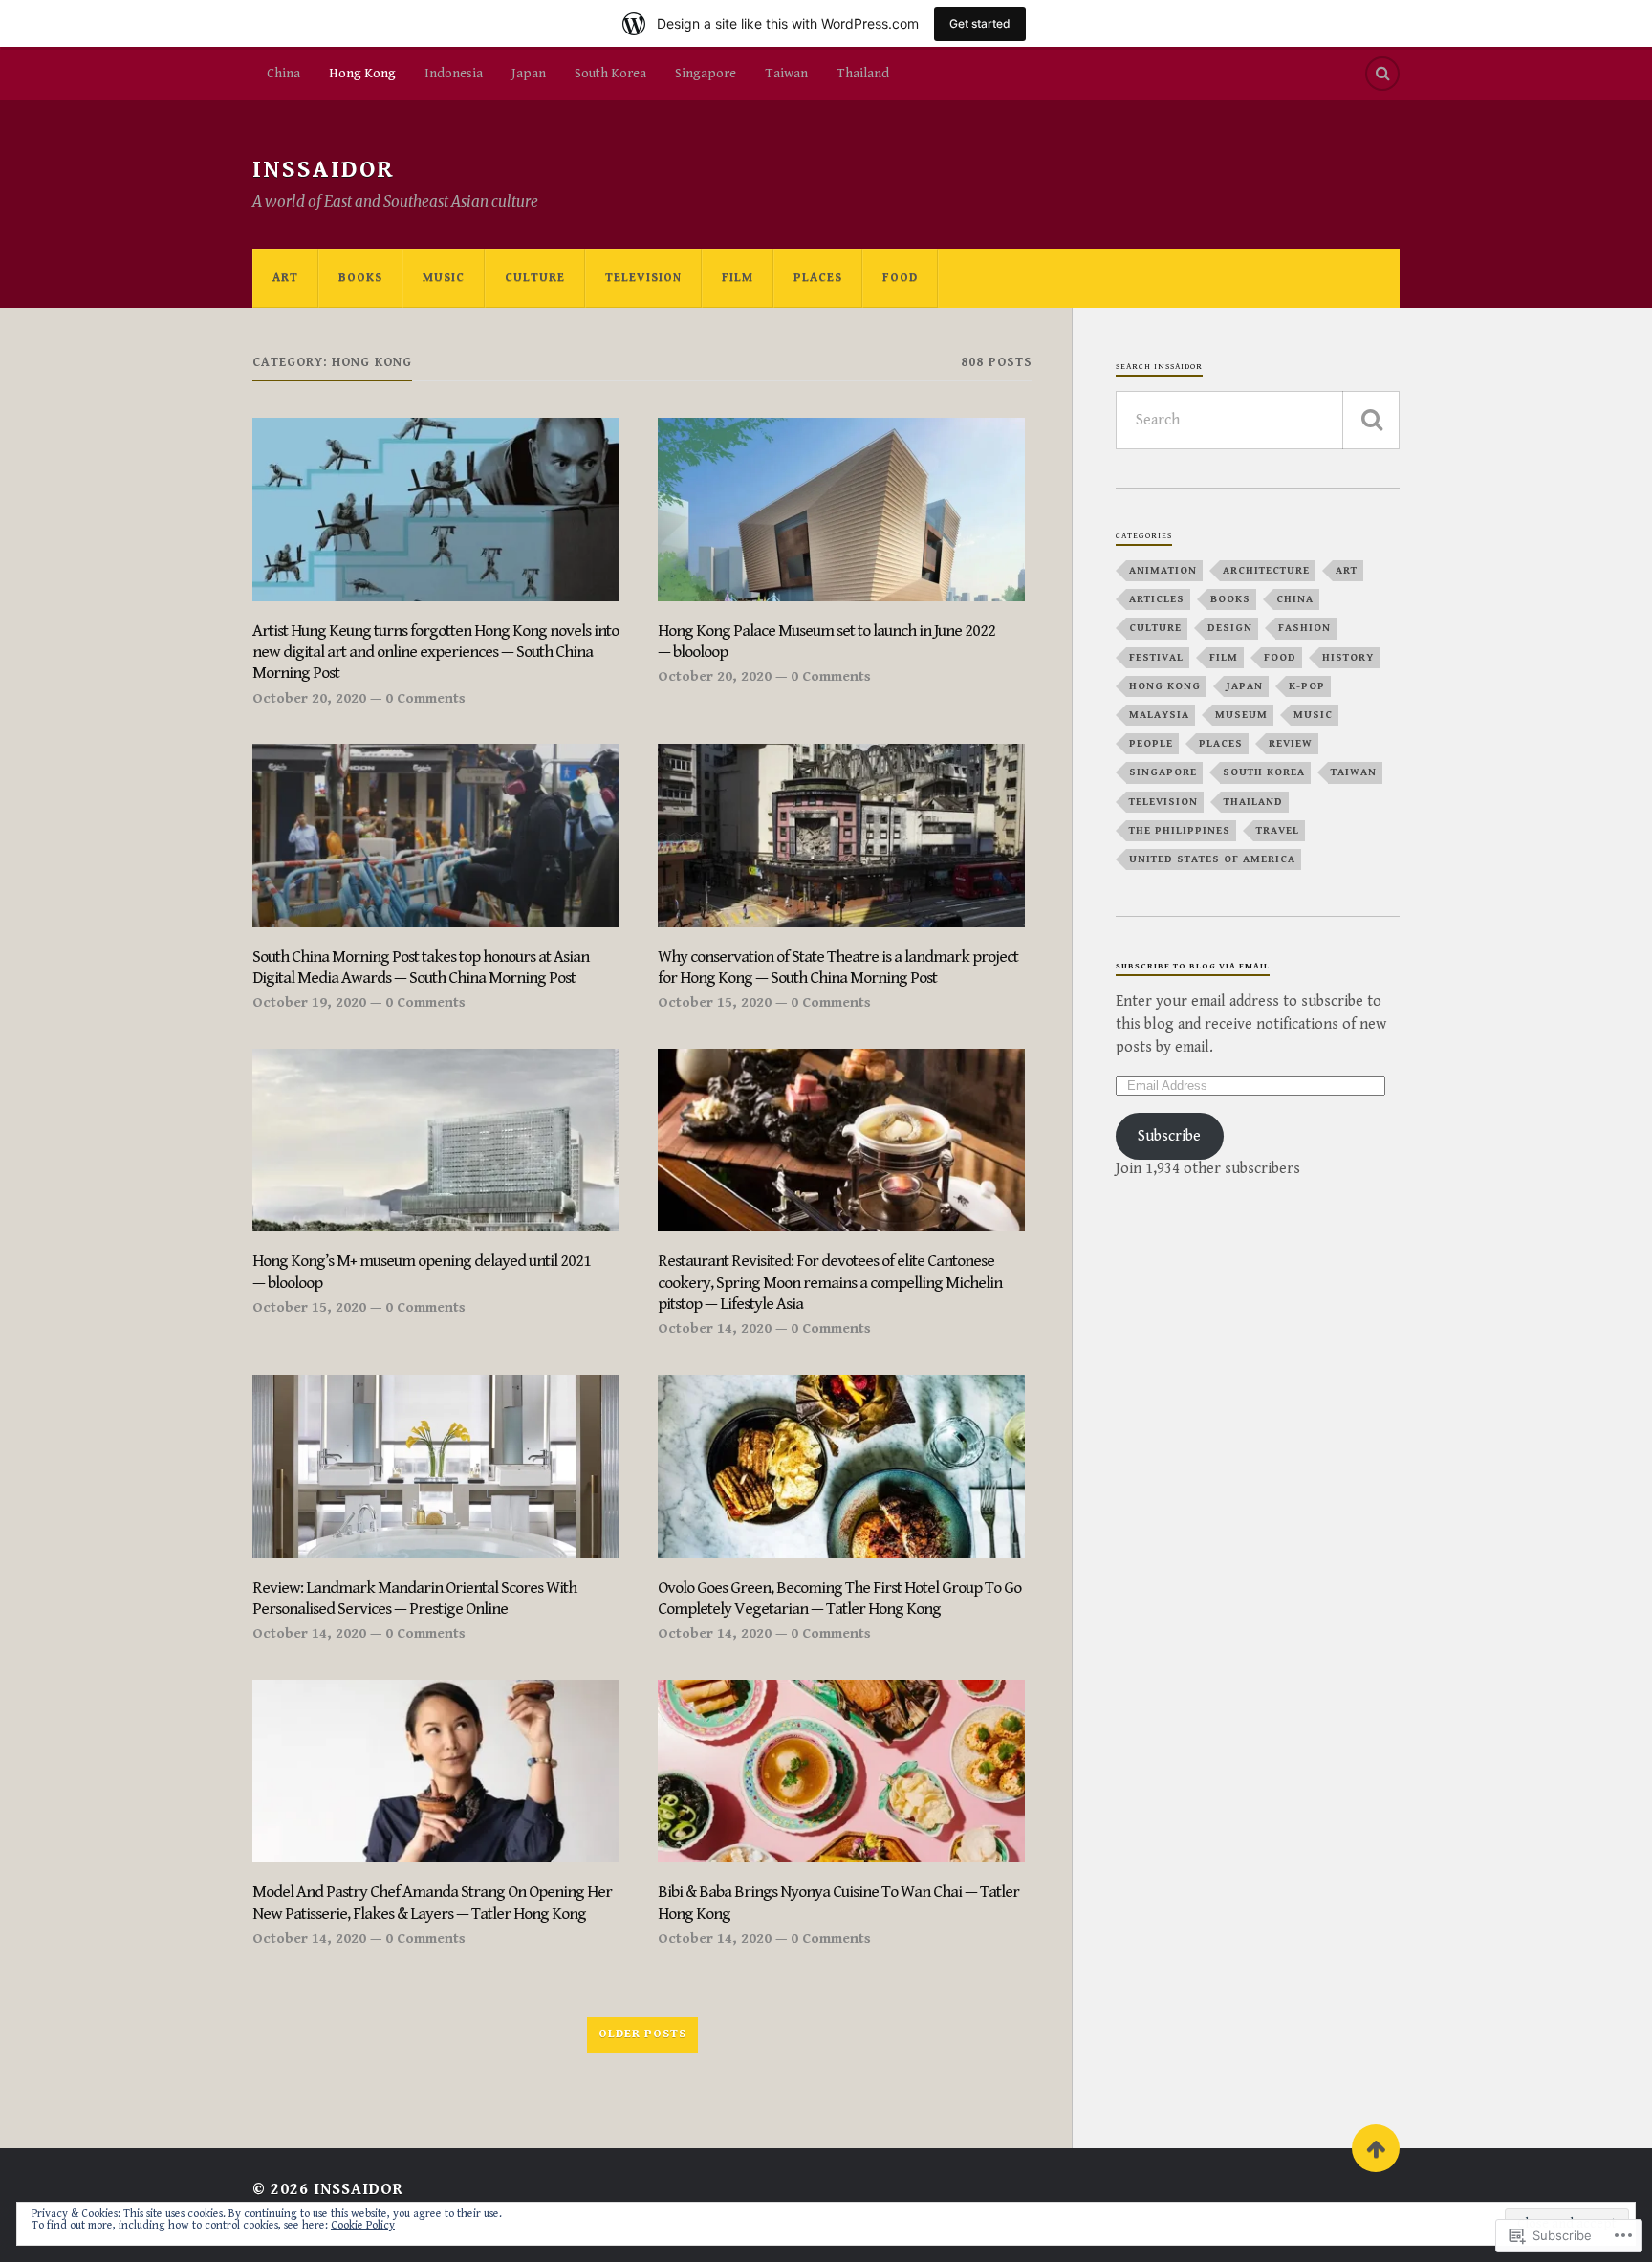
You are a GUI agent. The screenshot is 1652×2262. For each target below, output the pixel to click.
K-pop (1307, 686)
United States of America (1212, 859)
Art (285, 278)
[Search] (1382, 74)
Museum (1241, 715)
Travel (1278, 830)
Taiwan (786, 73)
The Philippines (1180, 830)
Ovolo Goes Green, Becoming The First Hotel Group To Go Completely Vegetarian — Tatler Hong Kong (839, 1598)
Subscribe (1169, 1136)
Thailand (863, 73)
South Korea (610, 73)
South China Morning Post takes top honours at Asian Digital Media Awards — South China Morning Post (421, 967)
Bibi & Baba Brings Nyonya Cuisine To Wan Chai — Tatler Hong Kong (838, 1902)
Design (1230, 628)
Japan (529, 73)
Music (444, 278)
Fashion (1304, 628)
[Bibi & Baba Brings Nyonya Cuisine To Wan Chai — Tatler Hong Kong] (841, 1772)
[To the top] (1376, 2148)
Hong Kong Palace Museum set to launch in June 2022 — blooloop (826, 641)
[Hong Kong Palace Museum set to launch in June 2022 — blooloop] (841, 510)
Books (360, 278)
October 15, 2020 (715, 1002)
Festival (1156, 657)
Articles (1157, 599)
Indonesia (454, 73)
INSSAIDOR (324, 170)
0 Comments (425, 698)
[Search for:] (1258, 420)
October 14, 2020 (715, 1328)
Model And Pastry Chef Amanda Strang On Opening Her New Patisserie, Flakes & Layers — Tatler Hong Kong (432, 1902)
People (1151, 743)
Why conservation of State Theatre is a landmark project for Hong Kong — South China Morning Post (838, 967)
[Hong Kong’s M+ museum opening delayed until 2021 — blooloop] (436, 1141)
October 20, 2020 (309, 698)
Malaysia (1159, 715)
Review (1291, 743)
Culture (535, 278)
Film (738, 278)
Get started (980, 23)
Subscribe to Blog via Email (1193, 966)
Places (818, 278)
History (1348, 657)
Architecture (1266, 570)
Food (900, 278)
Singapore (706, 73)
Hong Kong (362, 73)
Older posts (642, 2034)
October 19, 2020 (309, 1002)
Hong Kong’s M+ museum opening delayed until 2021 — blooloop (422, 1271)
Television (643, 278)
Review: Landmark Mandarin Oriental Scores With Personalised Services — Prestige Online (414, 1598)
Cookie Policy (363, 2225)
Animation (1163, 570)
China (283, 73)
